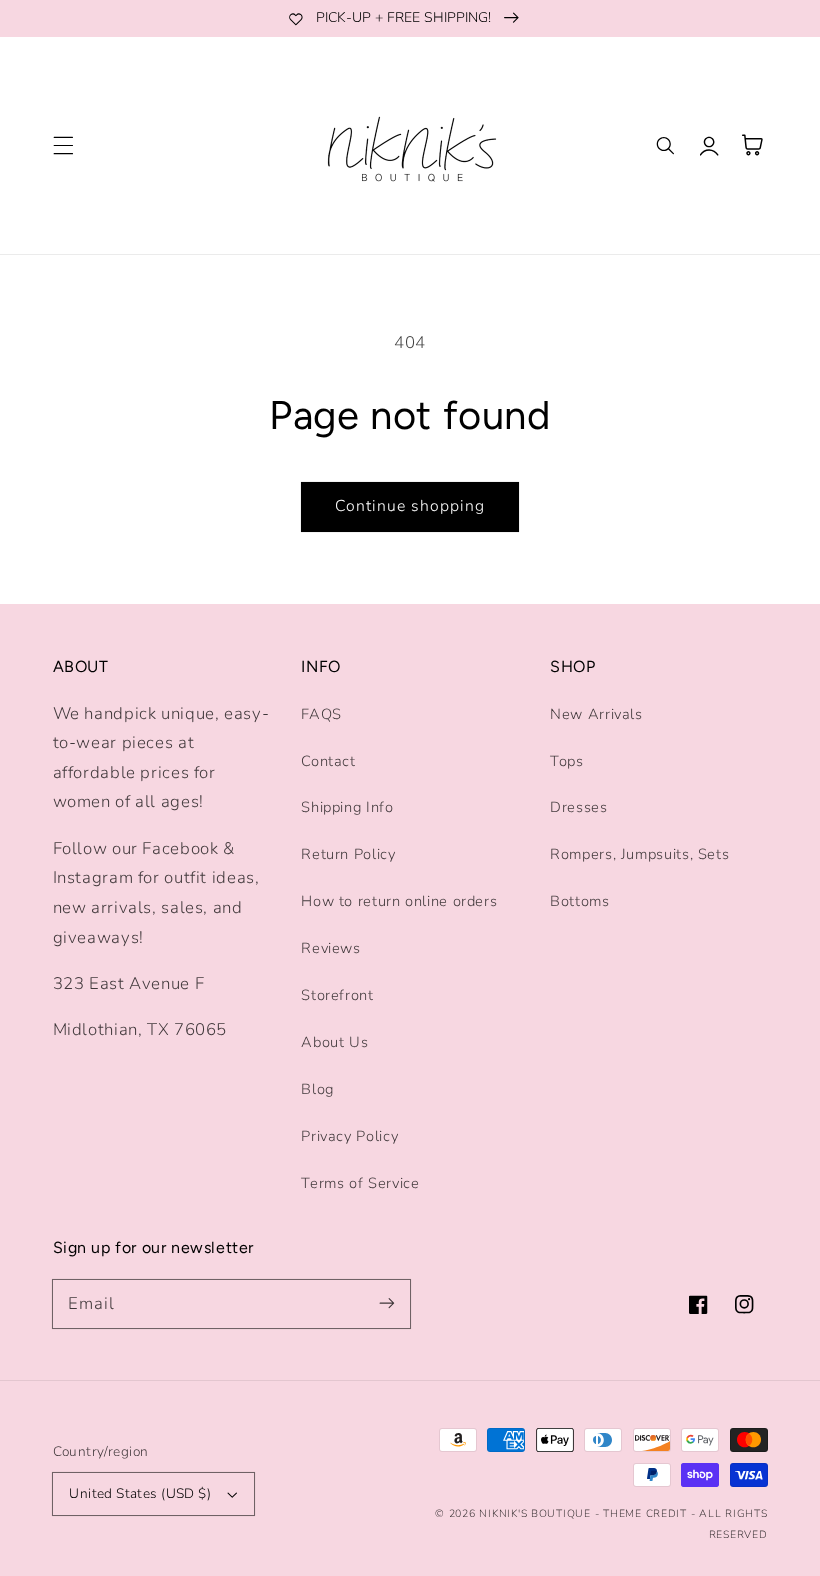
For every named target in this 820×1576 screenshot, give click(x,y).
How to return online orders (399, 901)
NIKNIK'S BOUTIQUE (535, 1513)
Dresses (578, 807)
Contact (328, 761)
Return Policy (348, 854)
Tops (567, 761)
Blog (317, 1089)
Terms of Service (360, 1183)
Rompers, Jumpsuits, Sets (639, 854)
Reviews (330, 948)
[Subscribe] (387, 1303)
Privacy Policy (349, 1136)
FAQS (321, 714)
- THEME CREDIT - (647, 1513)
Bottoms (579, 901)
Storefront (337, 995)
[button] (63, 145)
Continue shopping (410, 506)
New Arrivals (596, 714)
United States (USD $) (140, 1493)
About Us (334, 1042)
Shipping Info (347, 807)
